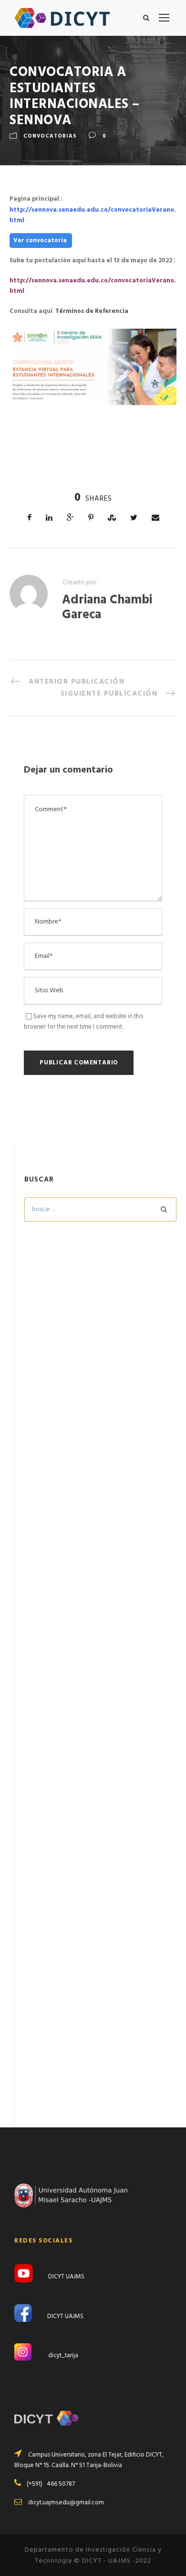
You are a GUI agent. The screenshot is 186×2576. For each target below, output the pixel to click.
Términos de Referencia (92, 311)
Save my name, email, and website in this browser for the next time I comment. (83, 1022)
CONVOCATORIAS (50, 136)
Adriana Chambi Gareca (107, 608)
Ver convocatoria (41, 241)
